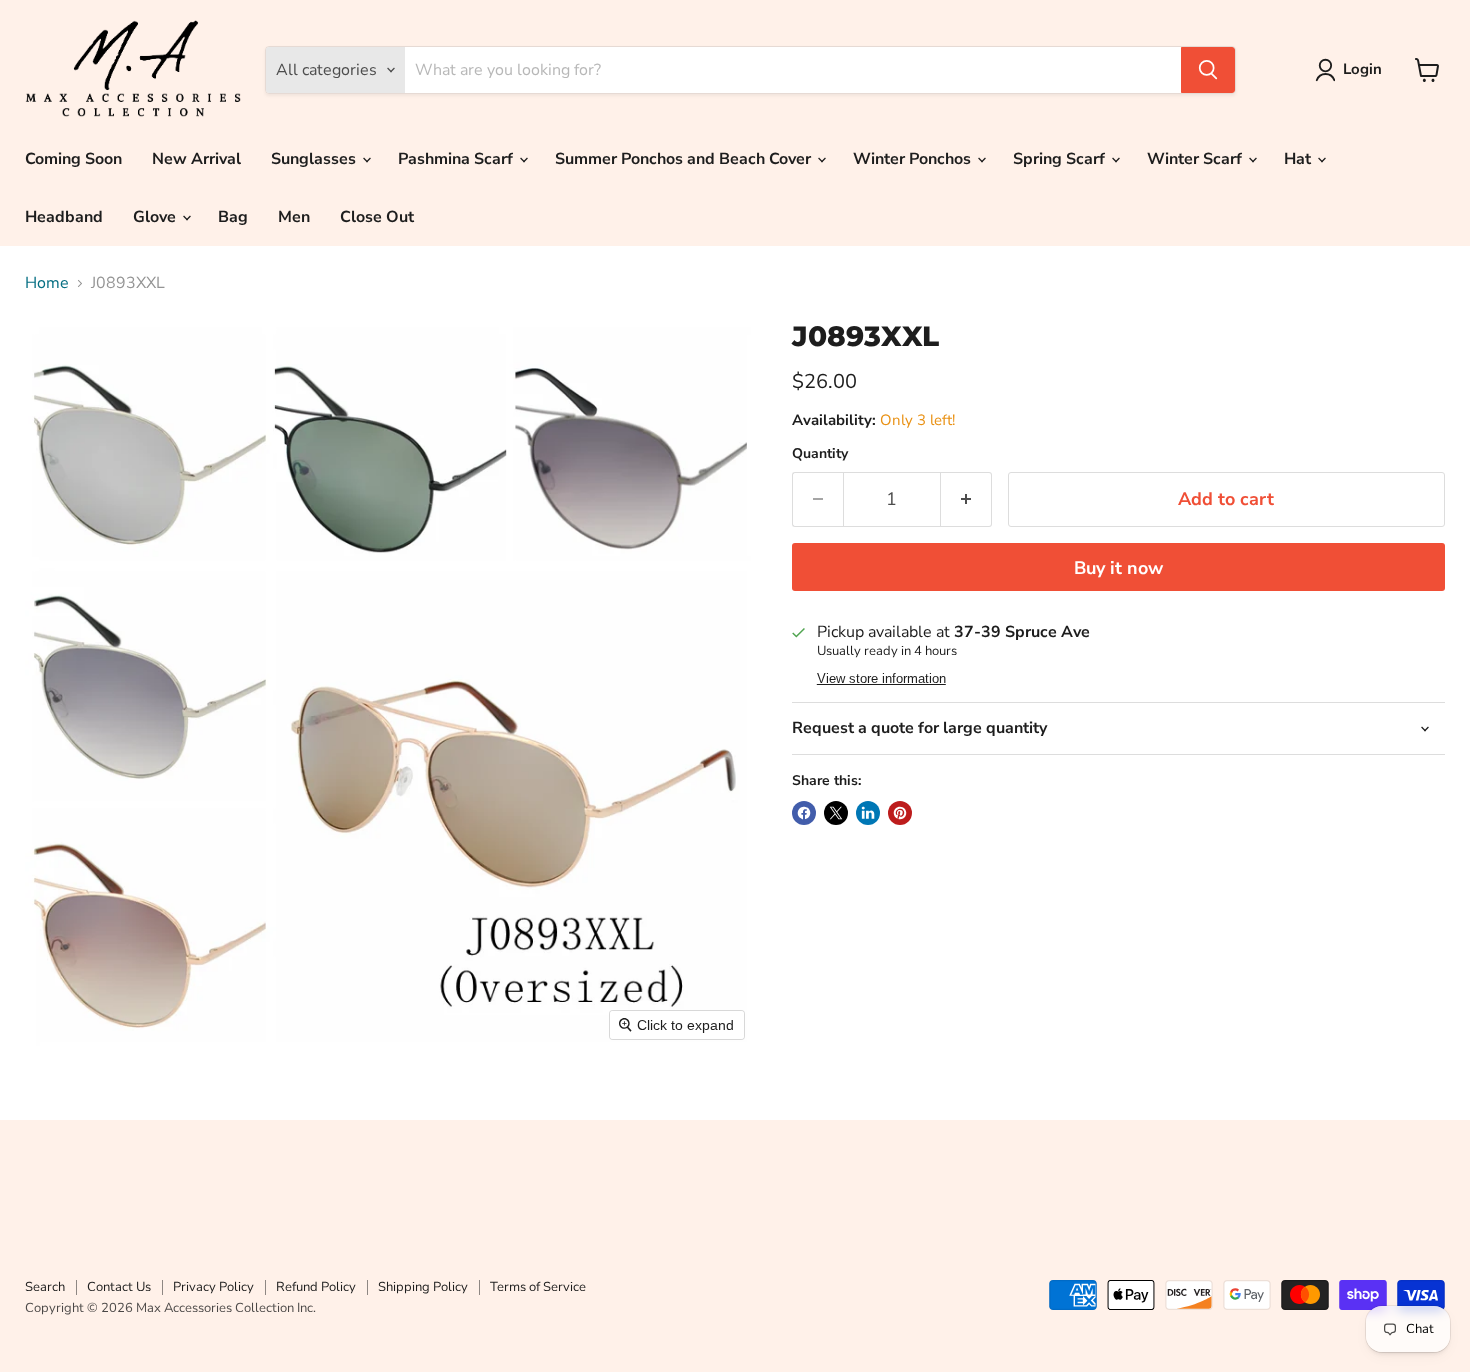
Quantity (820, 454)
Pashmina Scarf (457, 159)
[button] (1352, 70)
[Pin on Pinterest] (900, 813)
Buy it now (1118, 568)
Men (294, 217)
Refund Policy (316, 1287)
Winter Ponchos (914, 159)
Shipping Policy (423, 1287)
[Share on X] (836, 813)
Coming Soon (73, 159)
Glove (156, 217)
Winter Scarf (1196, 159)
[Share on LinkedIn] (868, 813)
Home (47, 283)
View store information (881, 679)
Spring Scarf (1061, 159)
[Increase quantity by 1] (966, 499)
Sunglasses (315, 159)
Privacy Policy (213, 1287)
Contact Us (119, 1287)
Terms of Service (538, 1287)
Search (45, 1287)
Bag (233, 217)
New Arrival (196, 159)
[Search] (1208, 70)
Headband (64, 217)
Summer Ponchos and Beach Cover (685, 159)
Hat (1299, 159)
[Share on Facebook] (804, 813)
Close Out (377, 217)
